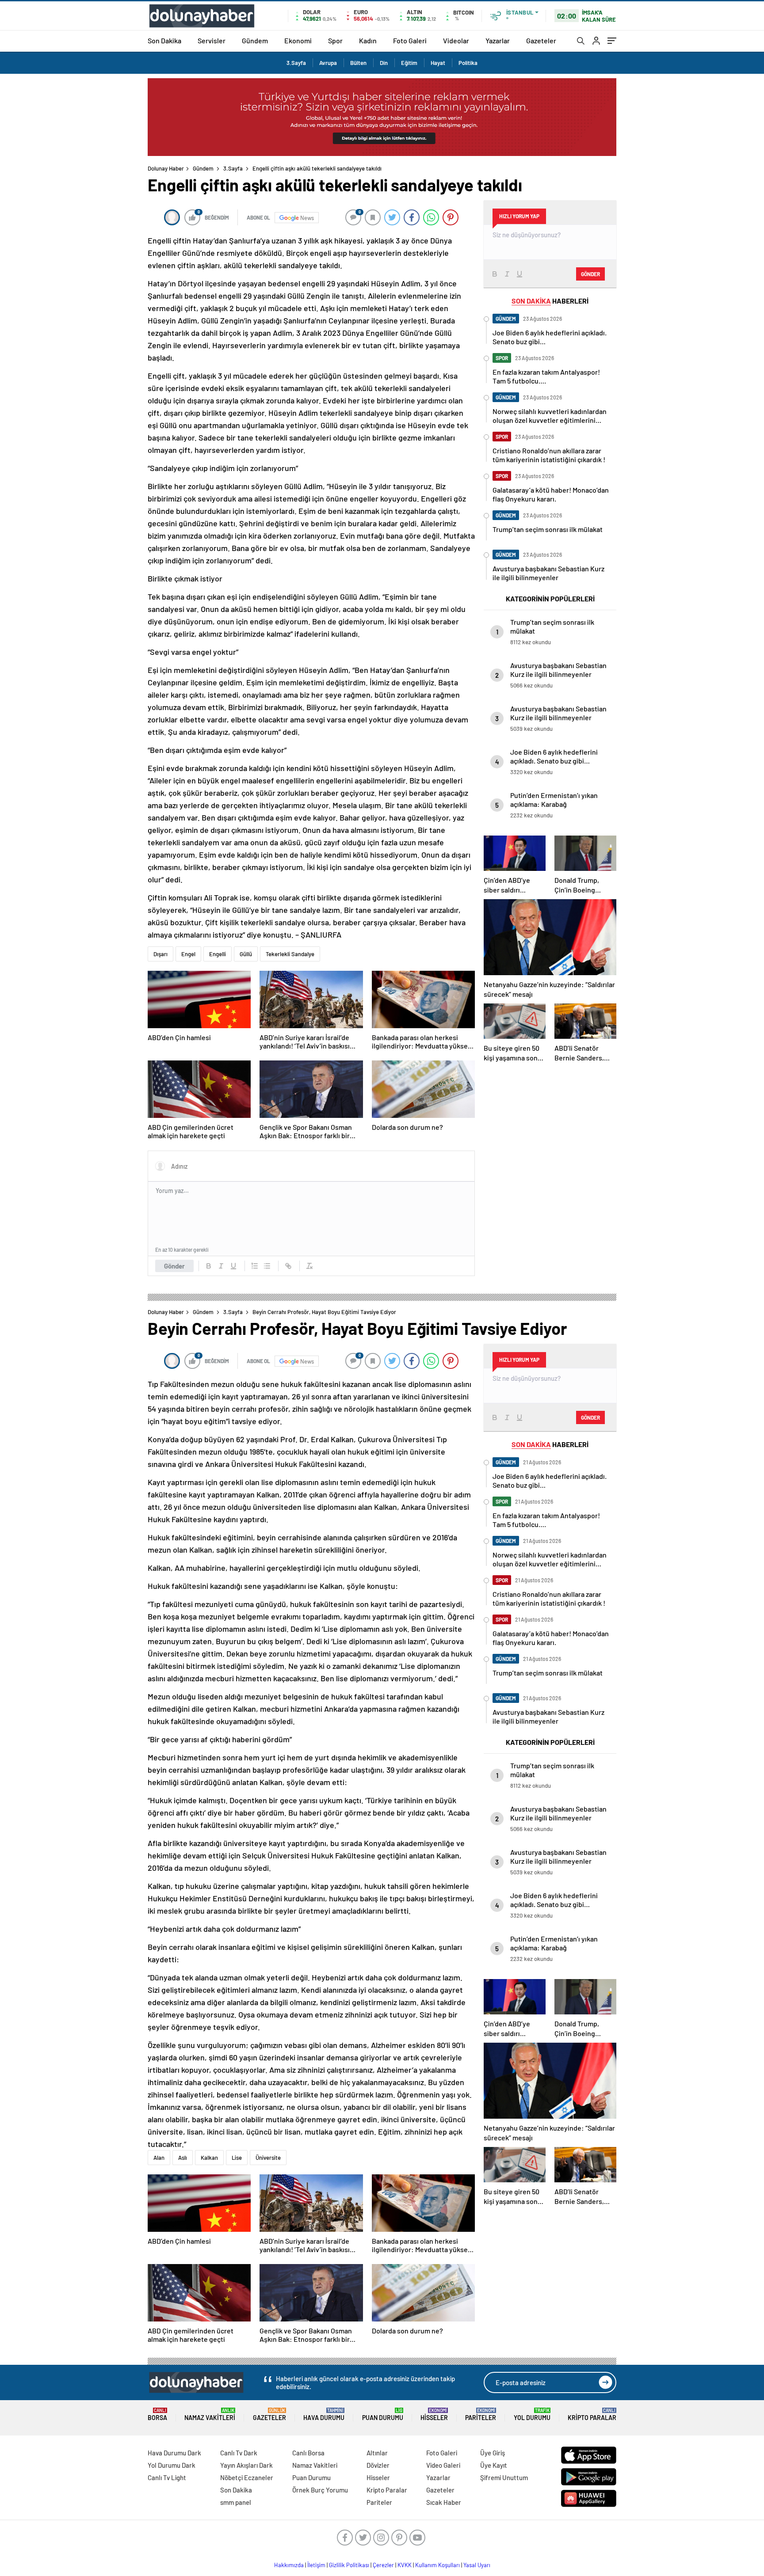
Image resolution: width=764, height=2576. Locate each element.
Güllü (246, 954)
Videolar (456, 40)
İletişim (316, 2565)
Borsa (157, 2415)
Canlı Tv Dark (239, 2453)
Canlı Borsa (308, 2453)
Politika (468, 63)
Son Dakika (164, 40)
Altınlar (377, 2453)
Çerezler (383, 2565)
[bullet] (267, 1266)
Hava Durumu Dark (174, 2453)
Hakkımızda (289, 2565)
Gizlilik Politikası (349, 2565)
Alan (159, 2158)
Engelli (218, 954)
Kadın (368, 40)
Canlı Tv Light (167, 2477)
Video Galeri (443, 2465)
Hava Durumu (324, 2415)
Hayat (438, 63)
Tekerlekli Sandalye (290, 954)
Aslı (183, 2158)
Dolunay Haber (166, 168)
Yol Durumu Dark (172, 2465)
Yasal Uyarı (477, 2565)
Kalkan (209, 2158)
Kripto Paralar (592, 2415)
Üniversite (268, 2158)
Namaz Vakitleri (210, 2415)
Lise (237, 2158)
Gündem (255, 40)
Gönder (174, 1266)
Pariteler (481, 2415)
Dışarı (160, 954)
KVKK (405, 2565)
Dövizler (378, 2465)
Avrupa (328, 63)
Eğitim (409, 63)
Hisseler (434, 2415)
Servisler (212, 40)
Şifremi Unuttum (504, 2477)
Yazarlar (498, 40)
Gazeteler (541, 40)
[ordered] (255, 1266)
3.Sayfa (296, 63)
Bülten (358, 63)
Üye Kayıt (494, 2465)
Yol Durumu (532, 2415)
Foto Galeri (410, 40)
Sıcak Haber (444, 2502)
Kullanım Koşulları (437, 2565)
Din (384, 63)
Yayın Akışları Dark (246, 2465)
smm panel (236, 2502)
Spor (335, 40)
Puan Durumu (383, 2415)
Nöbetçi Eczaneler (247, 2477)
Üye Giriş (493, 2453)
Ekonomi (298, 40)
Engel (188, 954)
